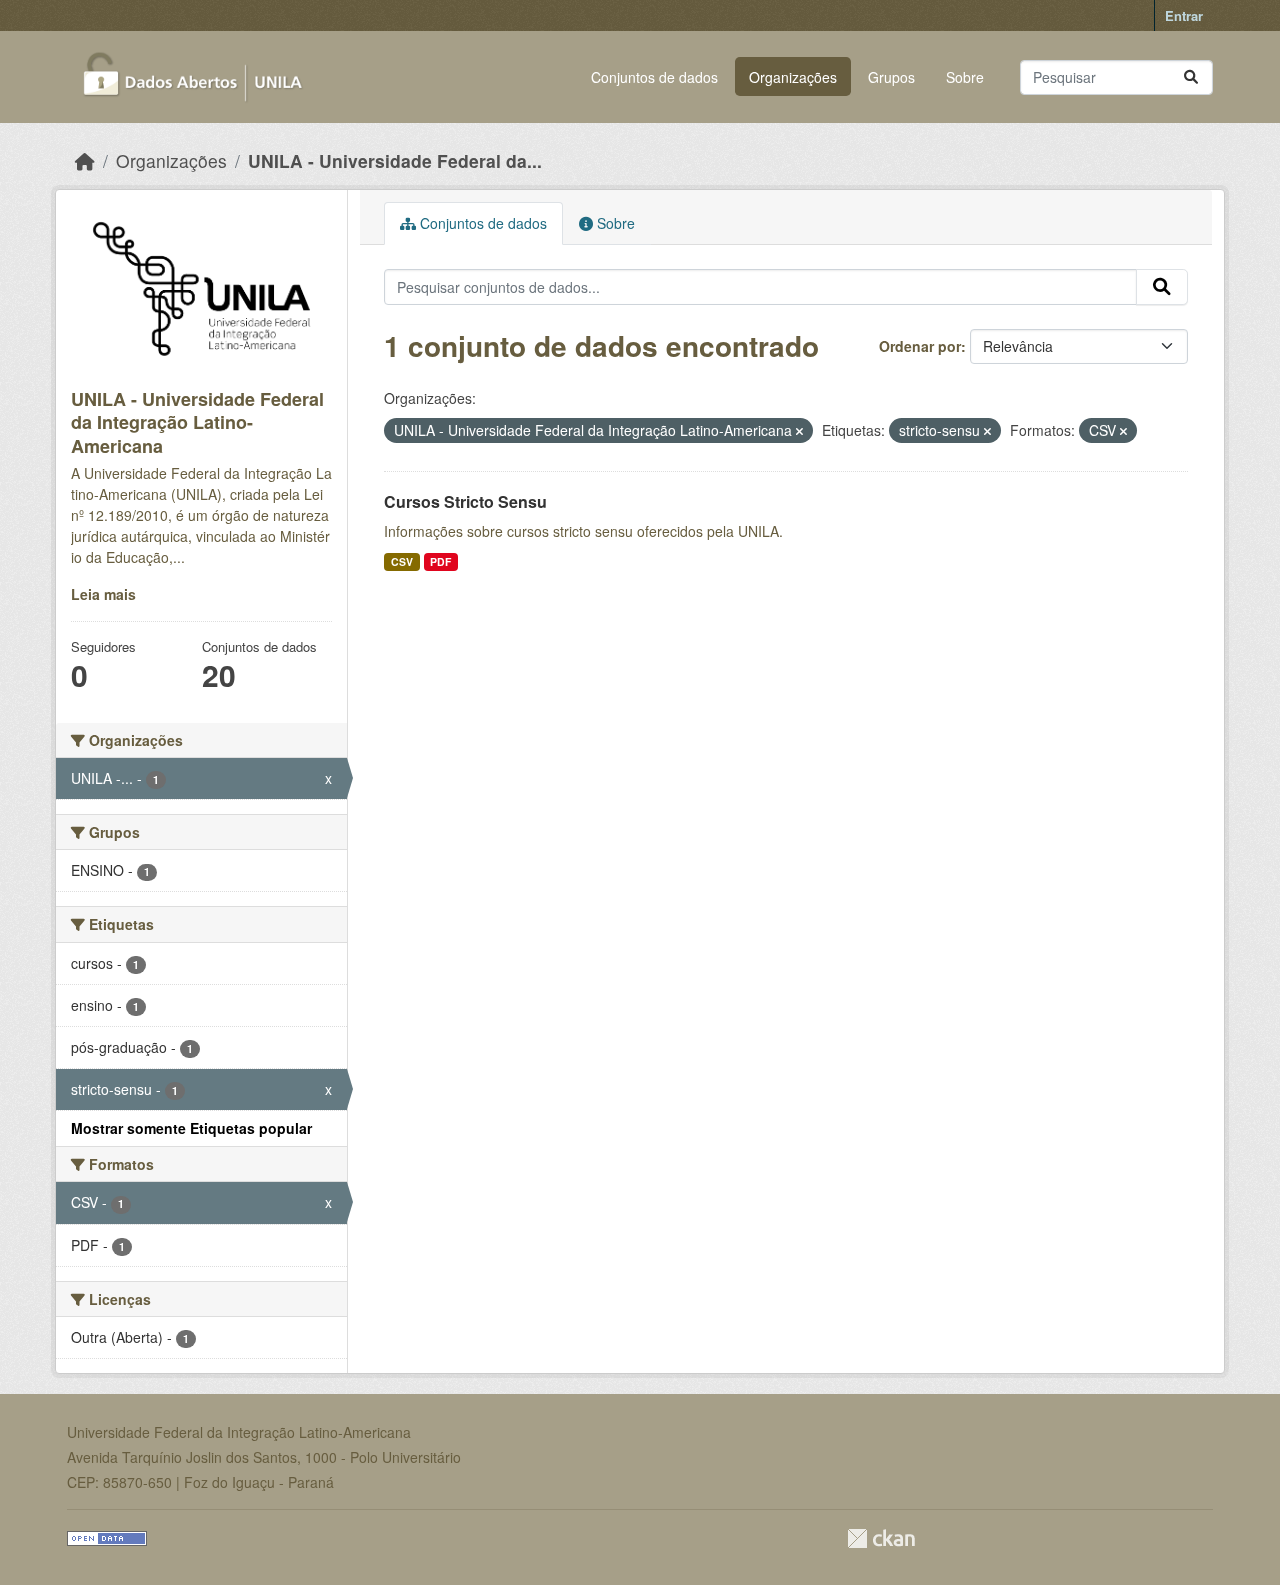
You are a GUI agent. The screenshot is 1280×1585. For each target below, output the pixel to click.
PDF (440, 561)
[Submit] (1191, 77)
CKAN (881, 1538)
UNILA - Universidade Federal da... (395, 160)
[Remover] (799, 431)
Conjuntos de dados (654, 77)
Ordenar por (920, 346)
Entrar (1184, 15)
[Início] (85, 160)
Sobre (965, 77)
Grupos (891, 77)
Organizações (793, 77)
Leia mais (103, 594)
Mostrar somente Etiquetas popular (191, 1128)
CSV (402, 561)
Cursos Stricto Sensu (465, 501)
